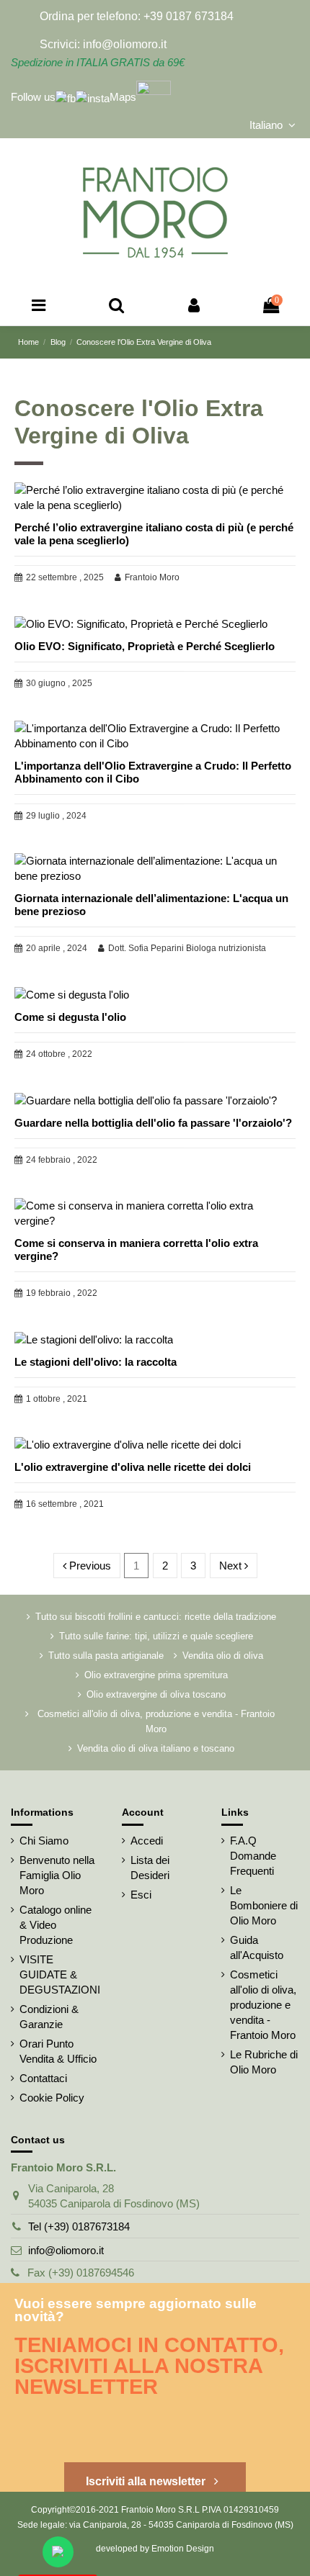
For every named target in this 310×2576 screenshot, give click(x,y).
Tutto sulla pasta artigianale (106, 1656)
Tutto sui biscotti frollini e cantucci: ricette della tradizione (156, 1617)
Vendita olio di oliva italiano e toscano (156, 1748)
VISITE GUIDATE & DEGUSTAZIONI (60, 1974)
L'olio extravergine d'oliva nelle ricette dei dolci (133, 1467)
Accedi (147, 1841)
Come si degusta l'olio (70, 1017)
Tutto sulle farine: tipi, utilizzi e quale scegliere (156, 1636)
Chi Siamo (44, 1841)
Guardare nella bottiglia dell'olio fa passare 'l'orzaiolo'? (153, 1123)
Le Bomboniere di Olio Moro (264, 1905)
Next (232, 1566)
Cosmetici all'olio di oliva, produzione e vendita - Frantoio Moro (156, 1721)
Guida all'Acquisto (257, 1947)
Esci (141, 1895)
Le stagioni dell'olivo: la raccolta (96, 1362)
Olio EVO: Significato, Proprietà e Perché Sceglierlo (145, 646)
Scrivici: (60, 44)
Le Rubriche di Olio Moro (264, 2062)
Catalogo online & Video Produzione (56, 1925)
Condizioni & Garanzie (49, 2017)
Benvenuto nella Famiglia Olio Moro (57, 1875)
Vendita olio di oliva (223, 1656)
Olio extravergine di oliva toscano (156, 1694)
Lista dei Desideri (150, 1868)
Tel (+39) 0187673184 (79, 2226)
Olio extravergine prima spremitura (156, 1675)
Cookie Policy (52, 2098)
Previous (89, 1566)
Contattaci (43, 2078)
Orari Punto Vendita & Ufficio (58, 2051)
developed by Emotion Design (155, 2549)
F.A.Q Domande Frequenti (253, 1856)
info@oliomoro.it (66, 2250)
